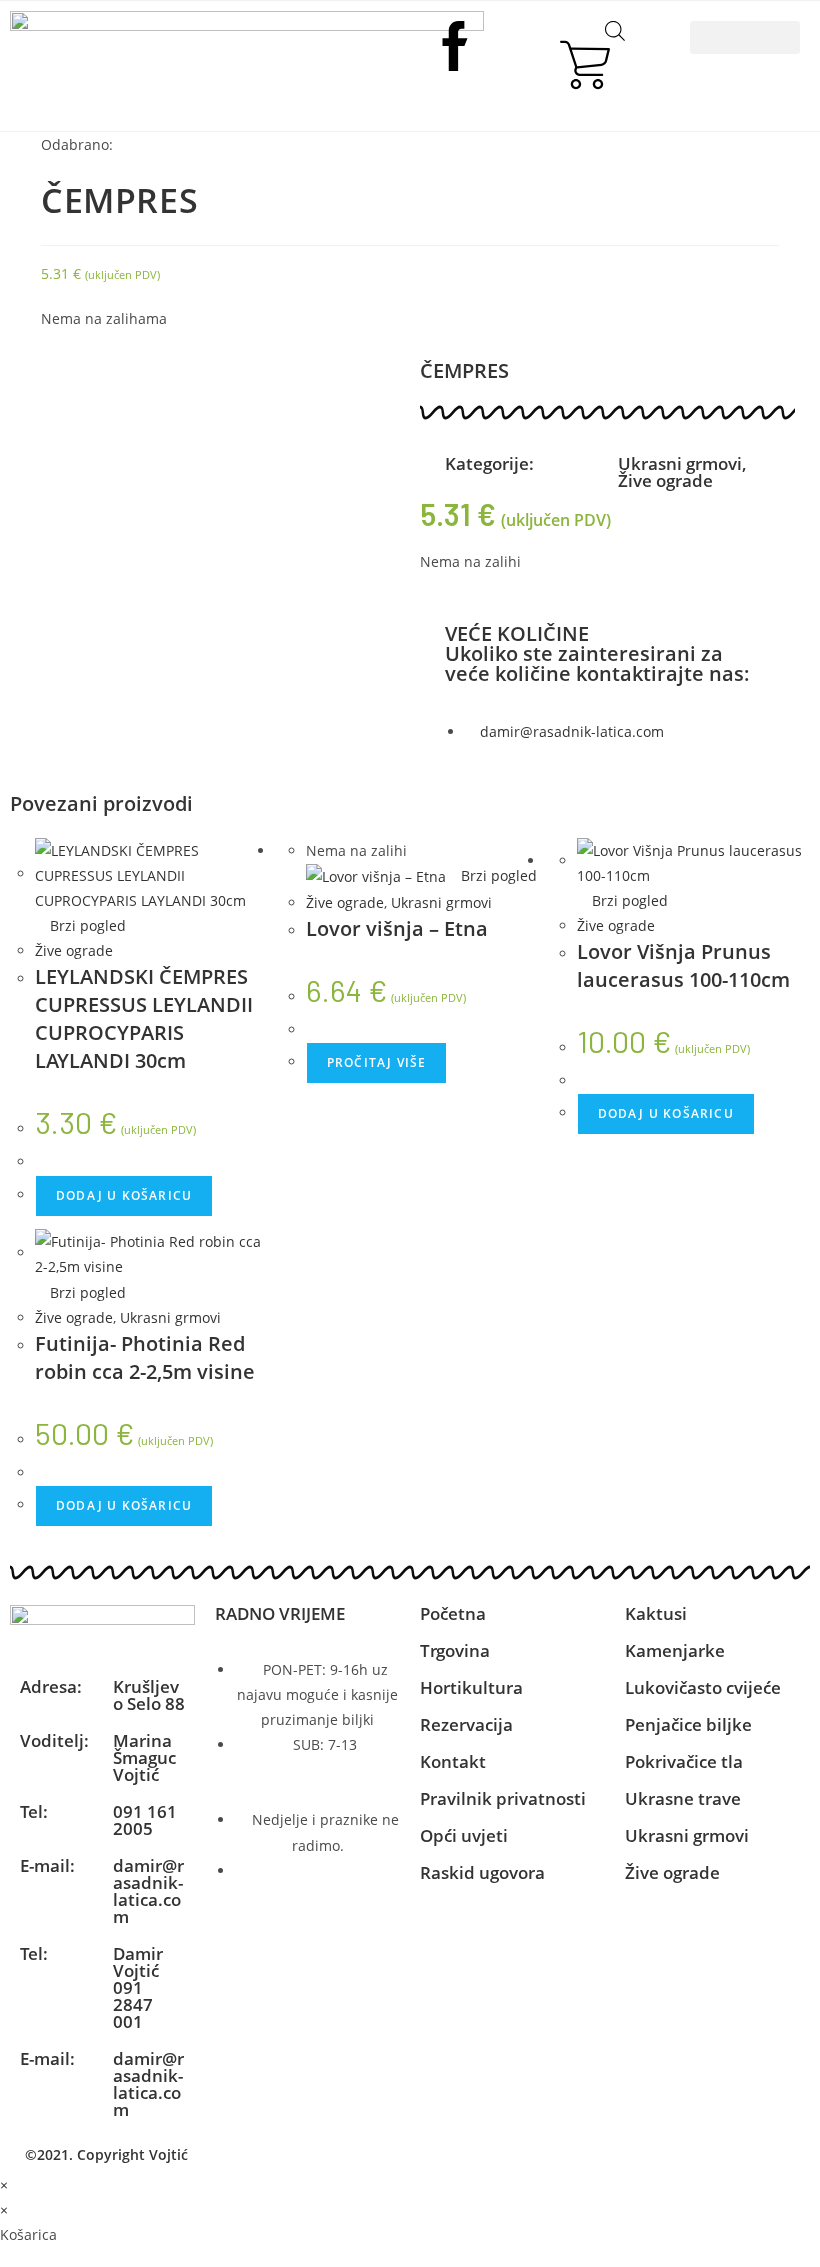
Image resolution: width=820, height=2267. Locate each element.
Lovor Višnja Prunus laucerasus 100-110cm (683, 965)
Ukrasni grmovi (680, 463)
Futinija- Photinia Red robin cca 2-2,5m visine (145, 1357)
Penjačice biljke (688, 1724)
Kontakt (453, 1761)
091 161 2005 (145, 1820)
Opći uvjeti (464, 1835)
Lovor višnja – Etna (397, 928)
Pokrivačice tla (684, 1761)
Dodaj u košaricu (124, 1195)
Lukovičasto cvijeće (703, 1687)
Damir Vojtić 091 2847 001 (138, 1987)
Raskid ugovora (482, 1872)
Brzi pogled (86, 925)
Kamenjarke (675, 1650)
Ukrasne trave (683, 1798)
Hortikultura (471, 1687)
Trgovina (455, 1650)
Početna (453, 1613)
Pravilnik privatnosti (503, 1798)
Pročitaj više (377, 1062)
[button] (745, 37)
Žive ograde (665, 480)
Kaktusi (656, 1613)
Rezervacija (466, 1724)
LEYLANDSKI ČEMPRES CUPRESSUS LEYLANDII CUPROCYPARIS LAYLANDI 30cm (144, 1018)
